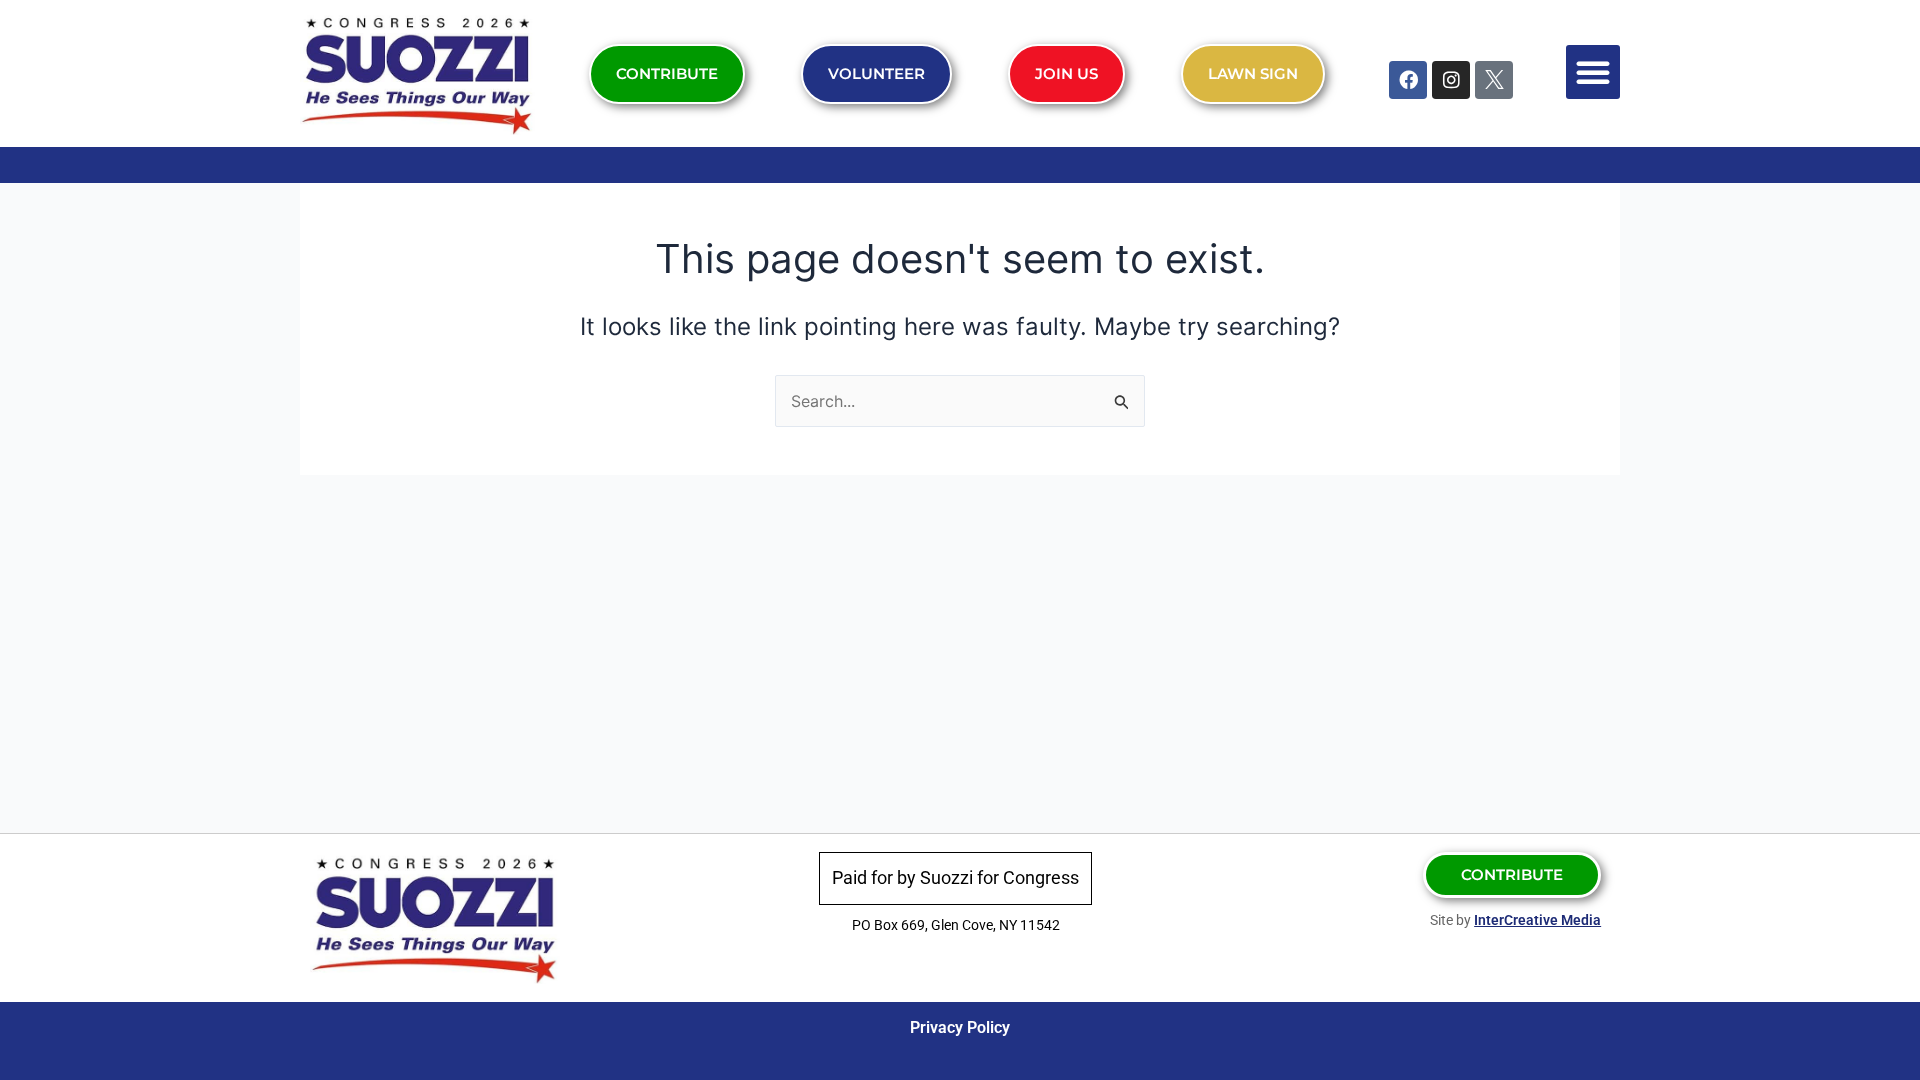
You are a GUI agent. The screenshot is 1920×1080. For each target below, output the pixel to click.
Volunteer (876, 73)
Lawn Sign (1253, 73)
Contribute (667, 73)
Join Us (1066, 73)
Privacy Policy (960, 1027)
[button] (1593, 72)
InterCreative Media (1537, 920)
